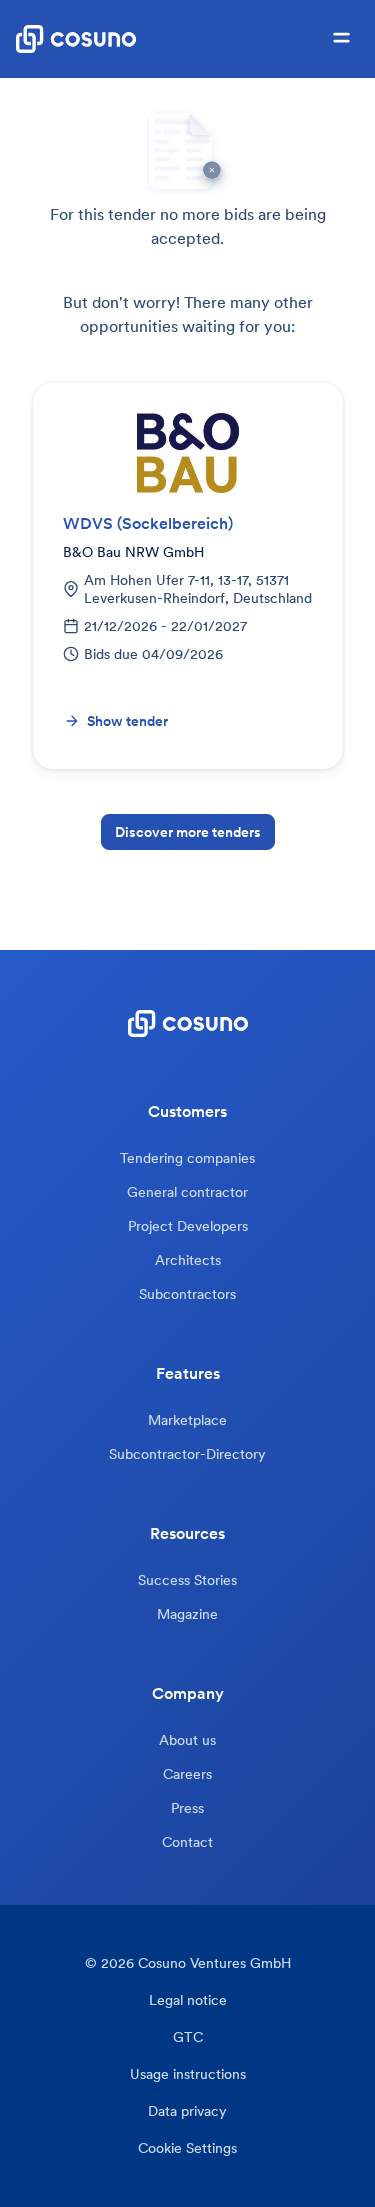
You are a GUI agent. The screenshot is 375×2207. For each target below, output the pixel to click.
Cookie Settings (187, 2148)
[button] (341, 39)
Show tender (127, 721)
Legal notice (188, 2000)
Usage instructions (188, 2074)
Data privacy (187, 2111)
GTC (188, 2037)
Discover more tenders (188, 832)
